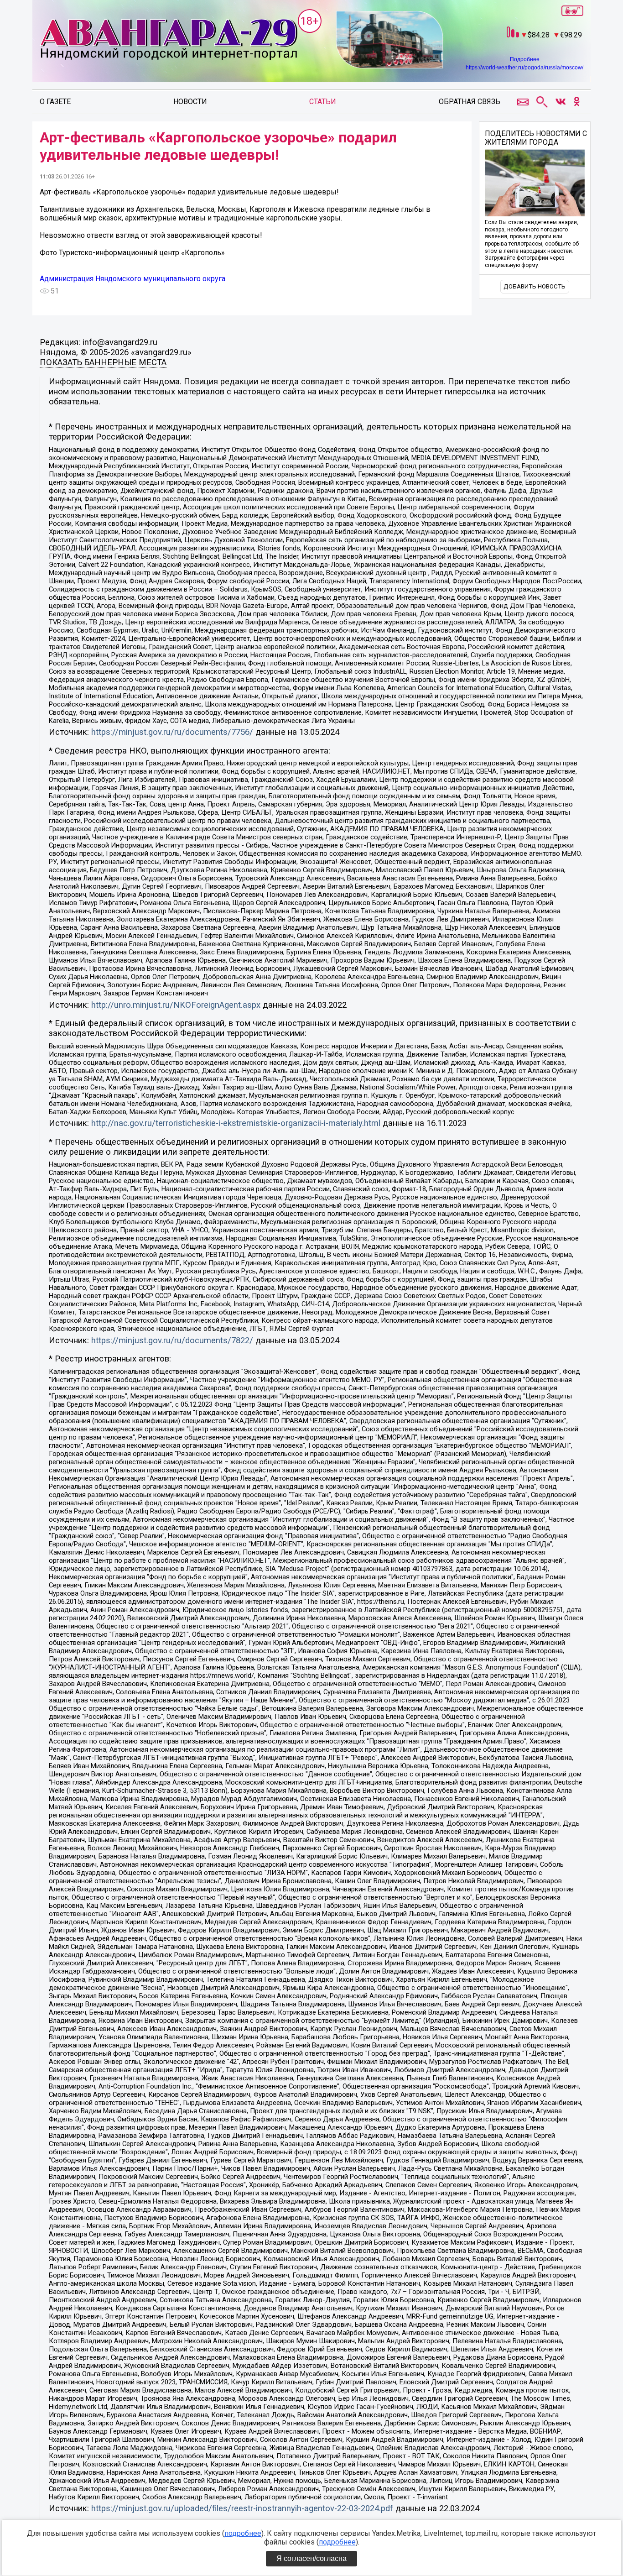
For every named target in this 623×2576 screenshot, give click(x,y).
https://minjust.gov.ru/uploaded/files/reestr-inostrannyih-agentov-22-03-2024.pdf (242, 2508)
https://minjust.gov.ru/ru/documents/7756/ (172, 732)
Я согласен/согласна (311, 2558)
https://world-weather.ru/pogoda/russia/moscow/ (524, 68)
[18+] (169, 40)
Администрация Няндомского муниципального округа (132, 279)
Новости (190, 102)
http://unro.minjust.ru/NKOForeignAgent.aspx (176, 1005)
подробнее (243, 2533)
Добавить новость (535, 286)
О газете (55, 102)
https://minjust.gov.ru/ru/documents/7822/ (172, 1340)
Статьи (323, 102)
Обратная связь (470, 102)
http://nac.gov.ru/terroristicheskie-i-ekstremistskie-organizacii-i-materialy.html (236, 1123)
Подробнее (525, 59)
